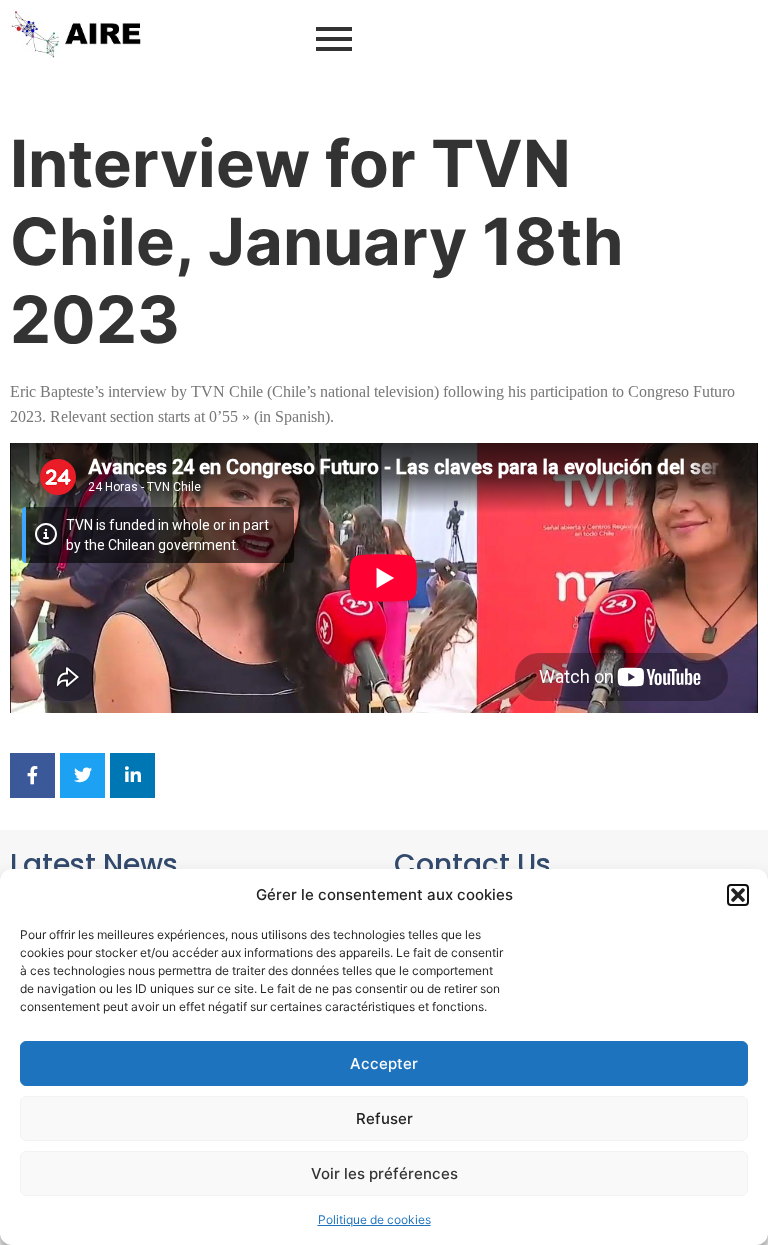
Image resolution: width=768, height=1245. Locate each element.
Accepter (384, 1063)
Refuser (384, 1118)
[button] (738, 895)
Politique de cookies (374, 1219)
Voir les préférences (384, 1173)
